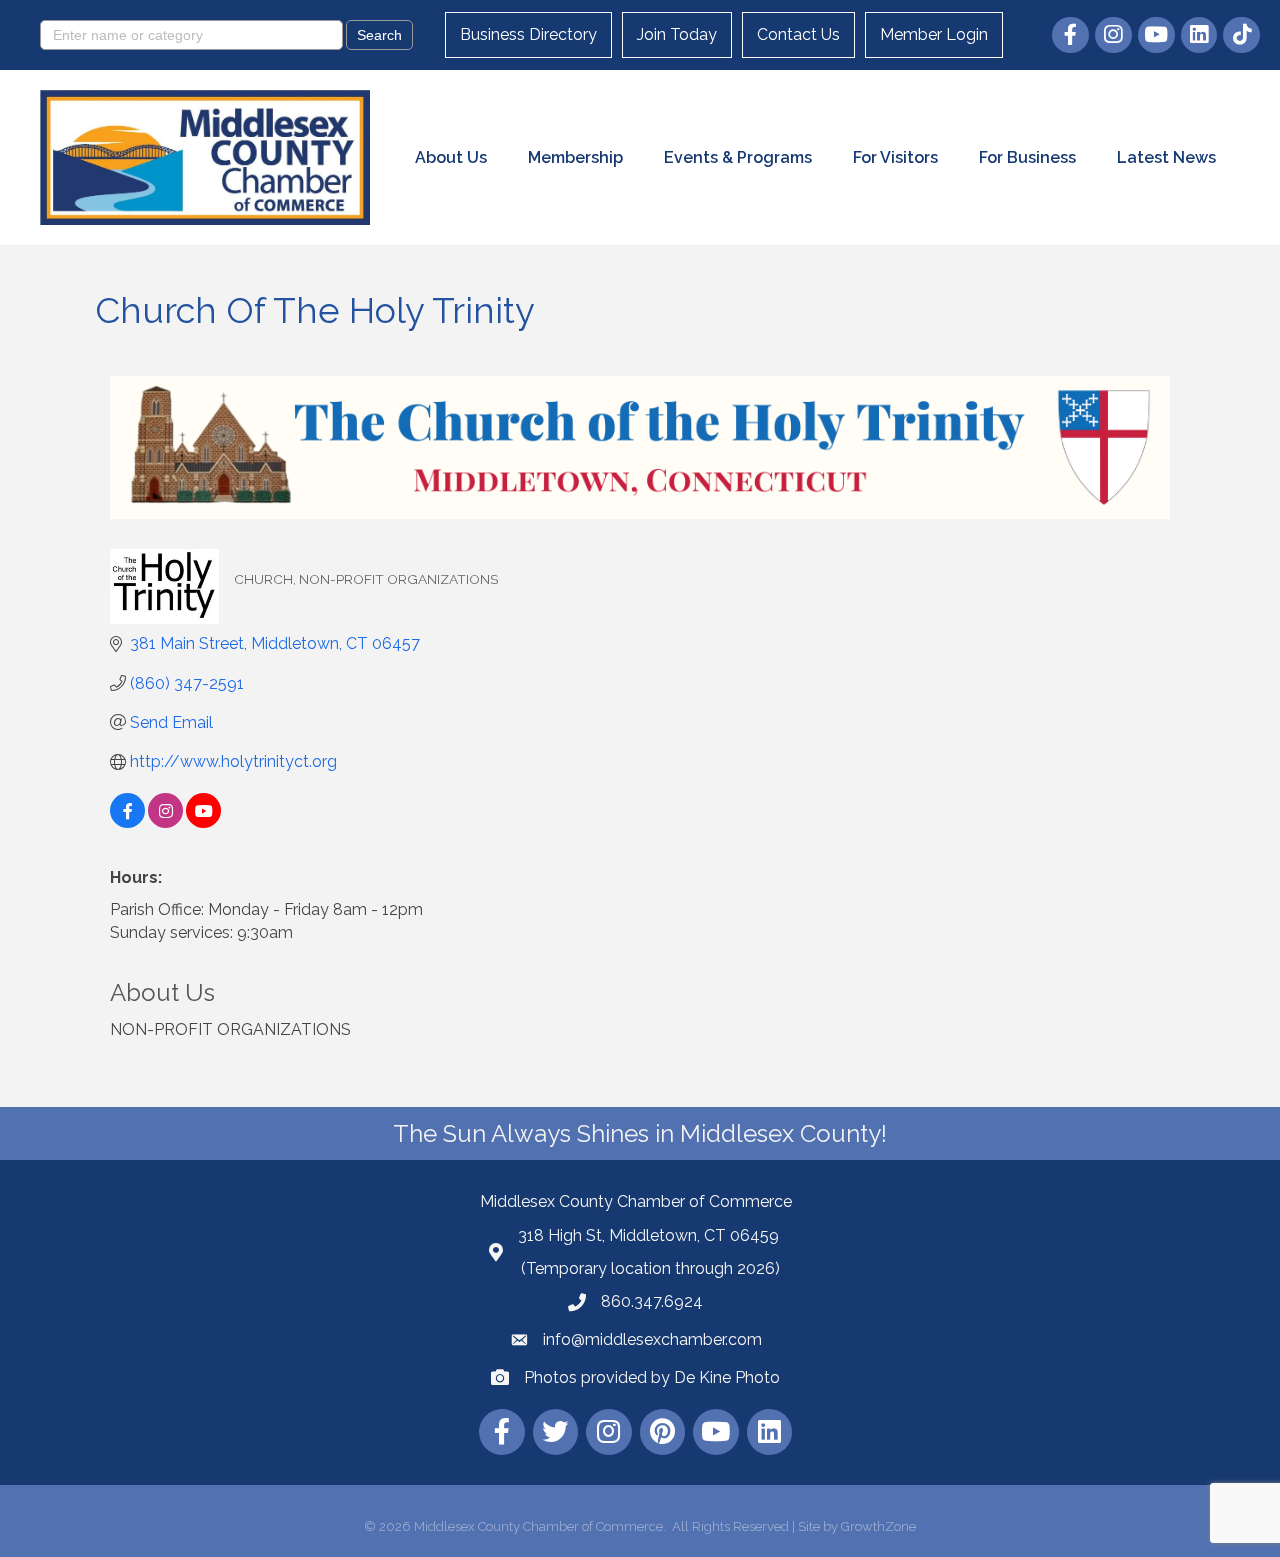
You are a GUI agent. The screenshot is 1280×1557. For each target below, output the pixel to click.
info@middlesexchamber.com (652, 1339)
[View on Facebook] (127, 822)
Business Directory (528, 34)
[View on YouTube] (203, 822)
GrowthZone (878, 1526)
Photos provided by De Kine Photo (652, 1377)
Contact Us (798, 34)
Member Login (934, 34)
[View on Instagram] (165, 822)
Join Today (677, 34)
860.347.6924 (652, 1301)
